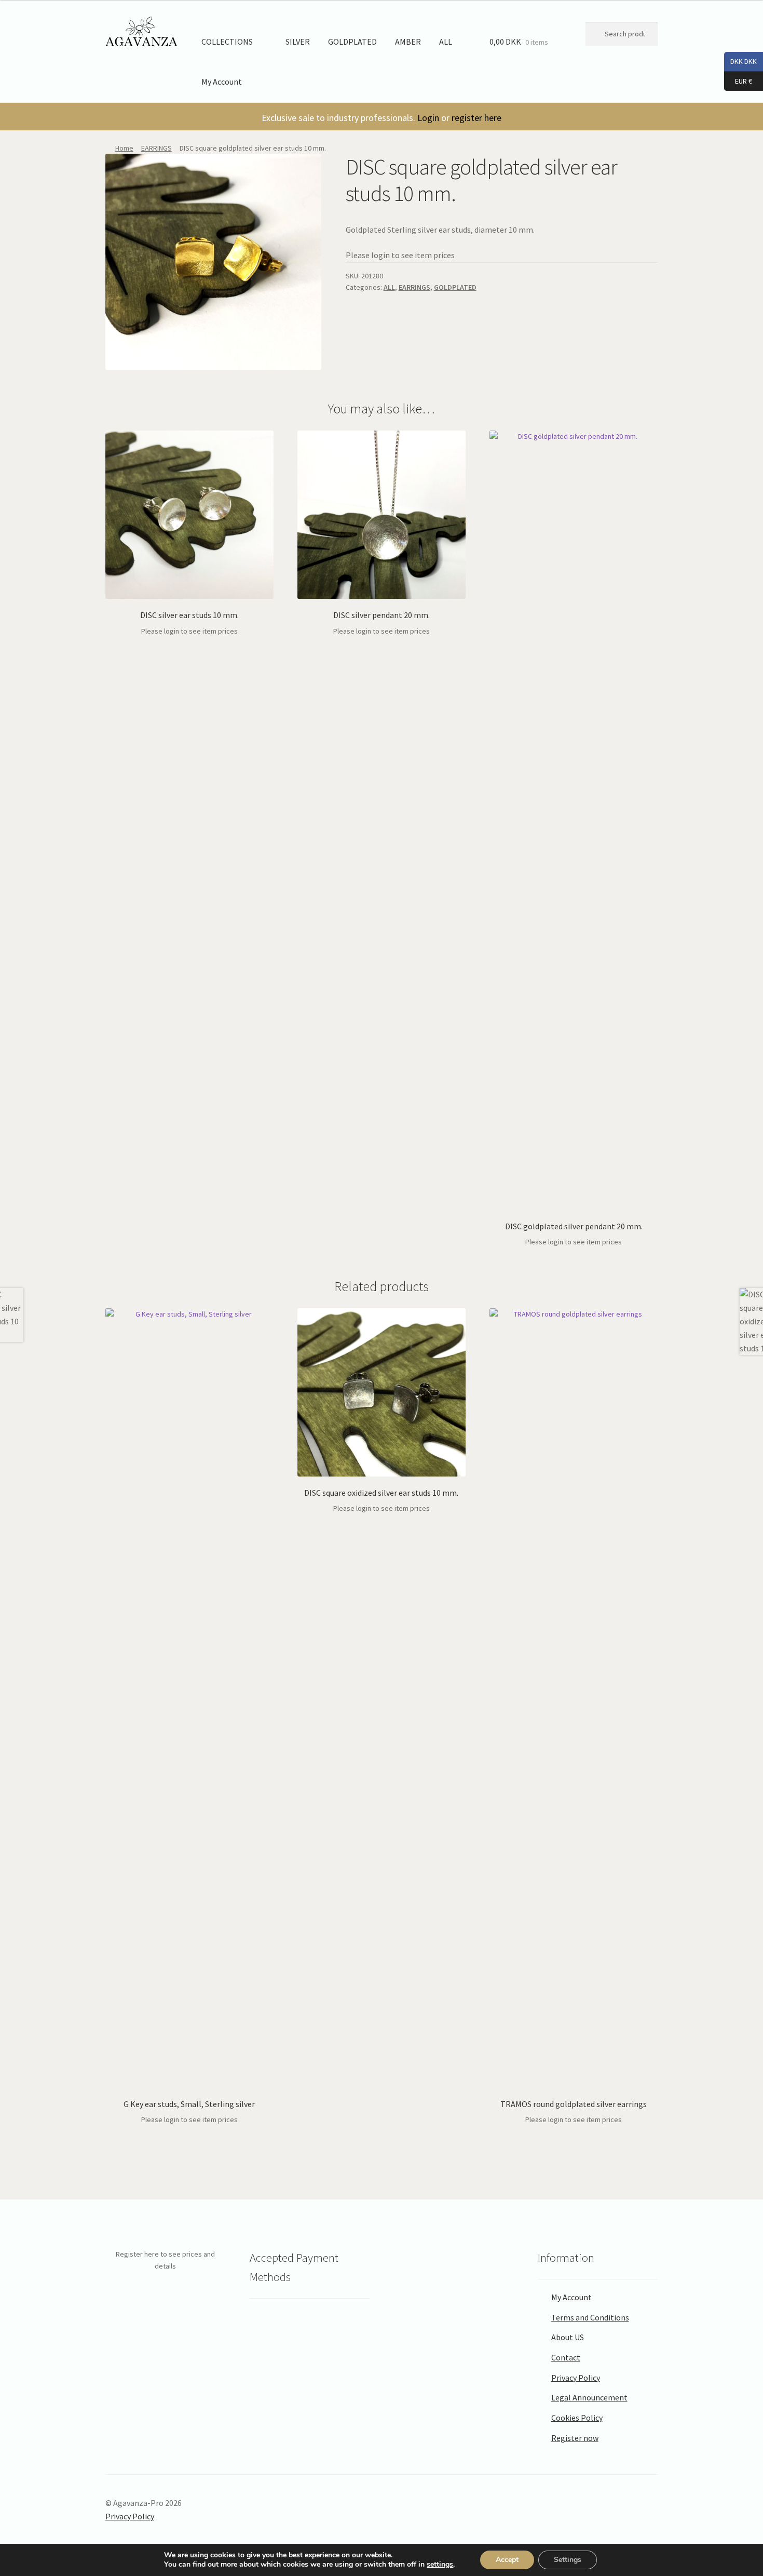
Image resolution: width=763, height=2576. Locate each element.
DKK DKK (740, 61)
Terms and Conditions (590, 2317)
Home (124, 148)
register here (476, 118)
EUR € (738, 80)
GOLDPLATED (352, 42)
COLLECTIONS (227, 42)
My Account (222, 82)
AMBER (408, 42)
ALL (446, 42)
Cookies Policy (577, 2418)
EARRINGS (156, 148)
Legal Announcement (589, 2397)
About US (568, 2337)
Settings (568, 2560)
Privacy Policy (576, 2378)
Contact (566, 2357)
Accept (507, 2560)
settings (440, 2565)
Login (428, 118)
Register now (575, 2438)
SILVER (298, 42)
